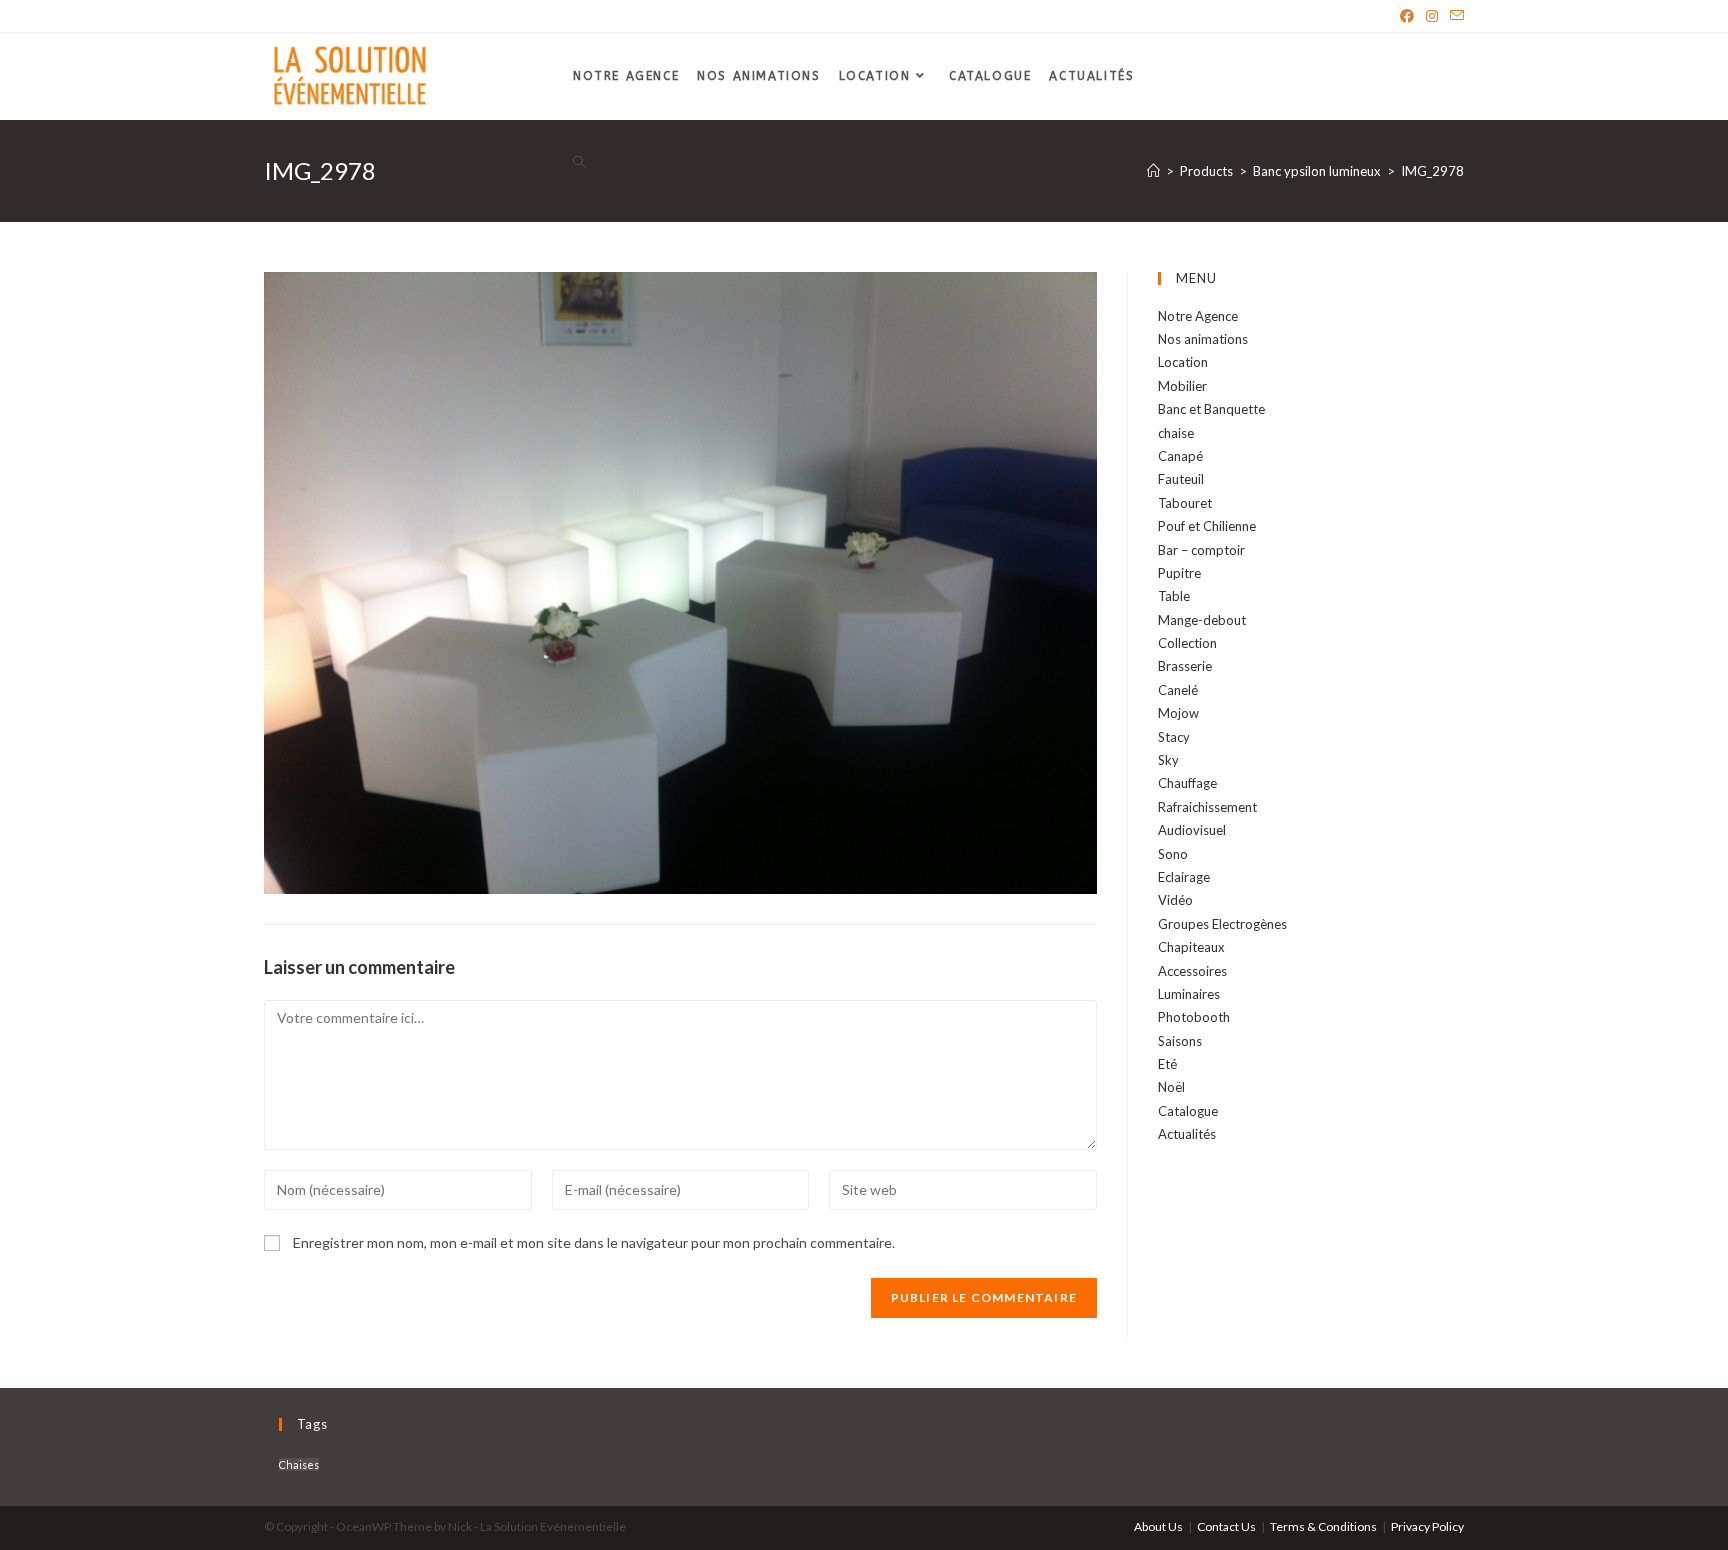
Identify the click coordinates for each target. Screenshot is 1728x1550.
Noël (1171, 1087)
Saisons (1180, 1041)
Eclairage (1184, 877)
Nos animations (1203, 339)
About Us (1158, 1526)
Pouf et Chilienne (1207, 526)
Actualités (1187, 1134)
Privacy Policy (1427, 1526)
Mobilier (1182, 386)
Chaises (299, 1464)
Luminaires (1189, 994)
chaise (1176, 433)
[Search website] (579, 163)
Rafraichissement (1207, 807)
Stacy (1174, 737)
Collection (1187, 643)
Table (1174, 596)
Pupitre (1179, 573)
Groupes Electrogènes (1222, 924)
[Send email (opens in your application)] (1454, 16)
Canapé (1180, 456)
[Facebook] (1407, 16)
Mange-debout (1202, 620)
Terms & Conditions (1323, 1526)
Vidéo (1175, 900)
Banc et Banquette (1211, 409)
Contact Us (1226, 1526)
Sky (1168, 760)
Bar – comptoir (1201, 550)
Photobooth (1194, 1017)
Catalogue (1188, 1111)
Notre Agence (1198, 316)
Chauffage (1187, 783)
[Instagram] (1432, 16)
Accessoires (1192, 971)
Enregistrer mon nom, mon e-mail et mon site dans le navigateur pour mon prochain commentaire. (594, 1242)
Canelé (1178, 690)
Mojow (1178, 713)
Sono (1173, 854)
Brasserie (1185, 666)
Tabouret (1185, 503)
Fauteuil (1181, 479)
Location (1183, 362)
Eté (1167, 1064)
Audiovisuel (1192, 830)
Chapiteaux (1191, 947)
